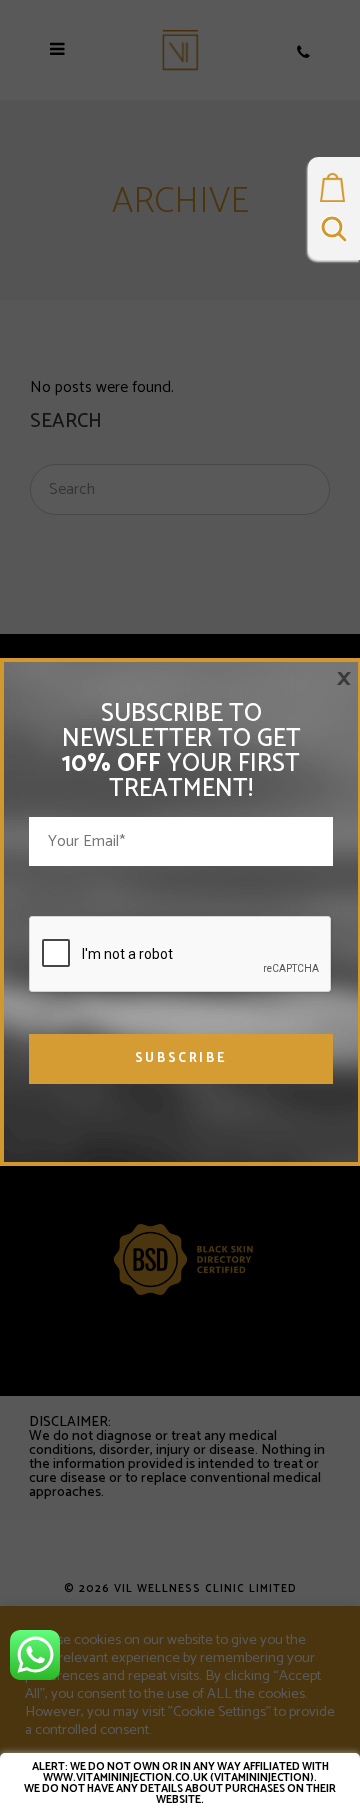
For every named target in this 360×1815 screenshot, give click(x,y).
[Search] (334, 233)
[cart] (334, 193)
